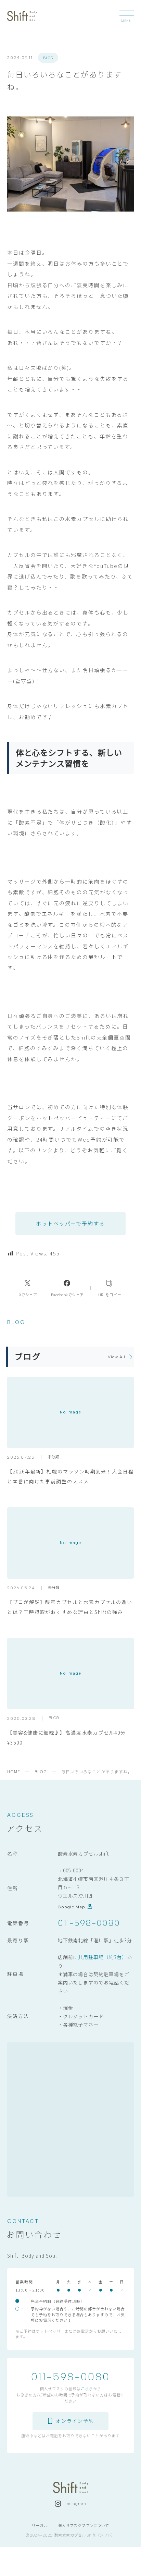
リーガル (40, 2525)
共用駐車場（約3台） (102, 1957)
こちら (87, 2388)
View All (117, 1357)
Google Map (72, 1907)
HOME (14, 1771)
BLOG (48, 58)
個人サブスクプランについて (84, 2525)
